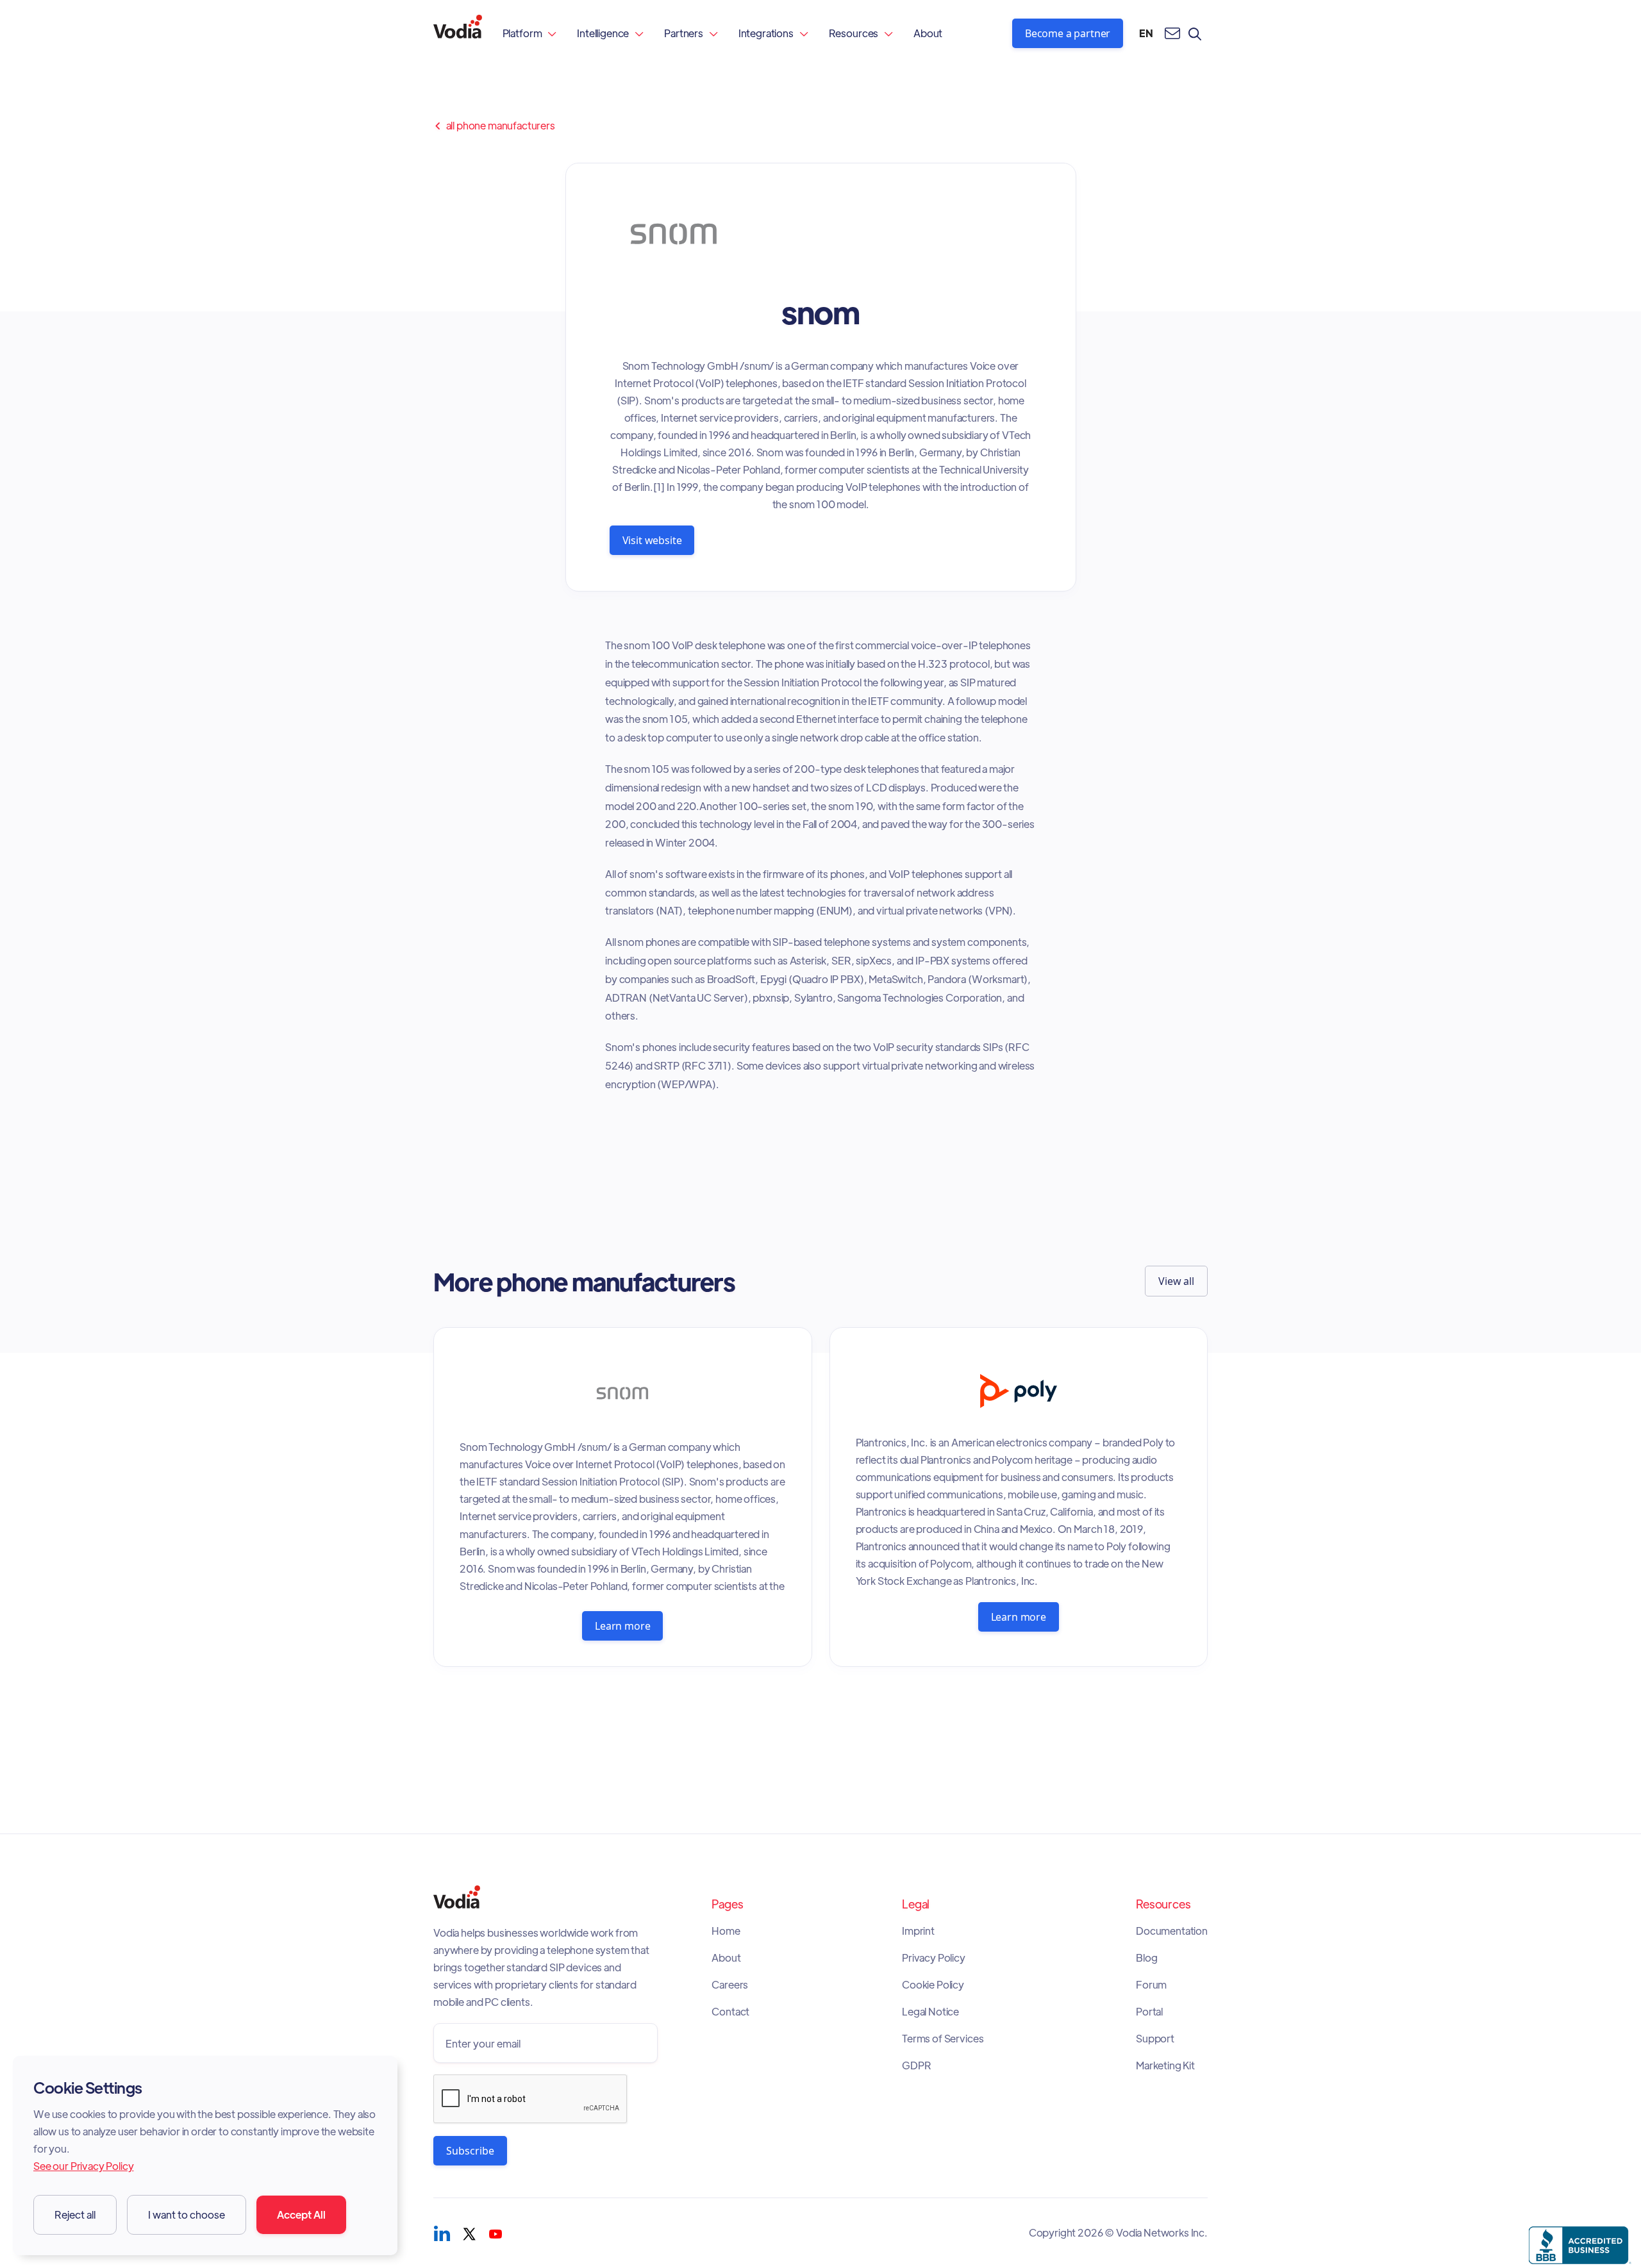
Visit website (652, 540)
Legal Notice (930, 2012)
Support (1155, 2039)
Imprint (918, 1931)
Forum (1151, 1985)
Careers (730, 1985)
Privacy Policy (934, 1958)
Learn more (622, 1626)
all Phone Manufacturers (494, 126)
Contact (730, 2012)
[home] (458, 33)
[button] (530, 33)
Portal (1149, 2012)
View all (1176, 1281)
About (928, 33)
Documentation (1172, 1931)
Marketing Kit (1165, 2065)
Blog (1146, 1958)
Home (726, 1931)
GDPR (916, 2065)
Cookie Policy (933, 1985)
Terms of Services (943, 2039)
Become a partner (1068, 33)
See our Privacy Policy (83, 2166)
